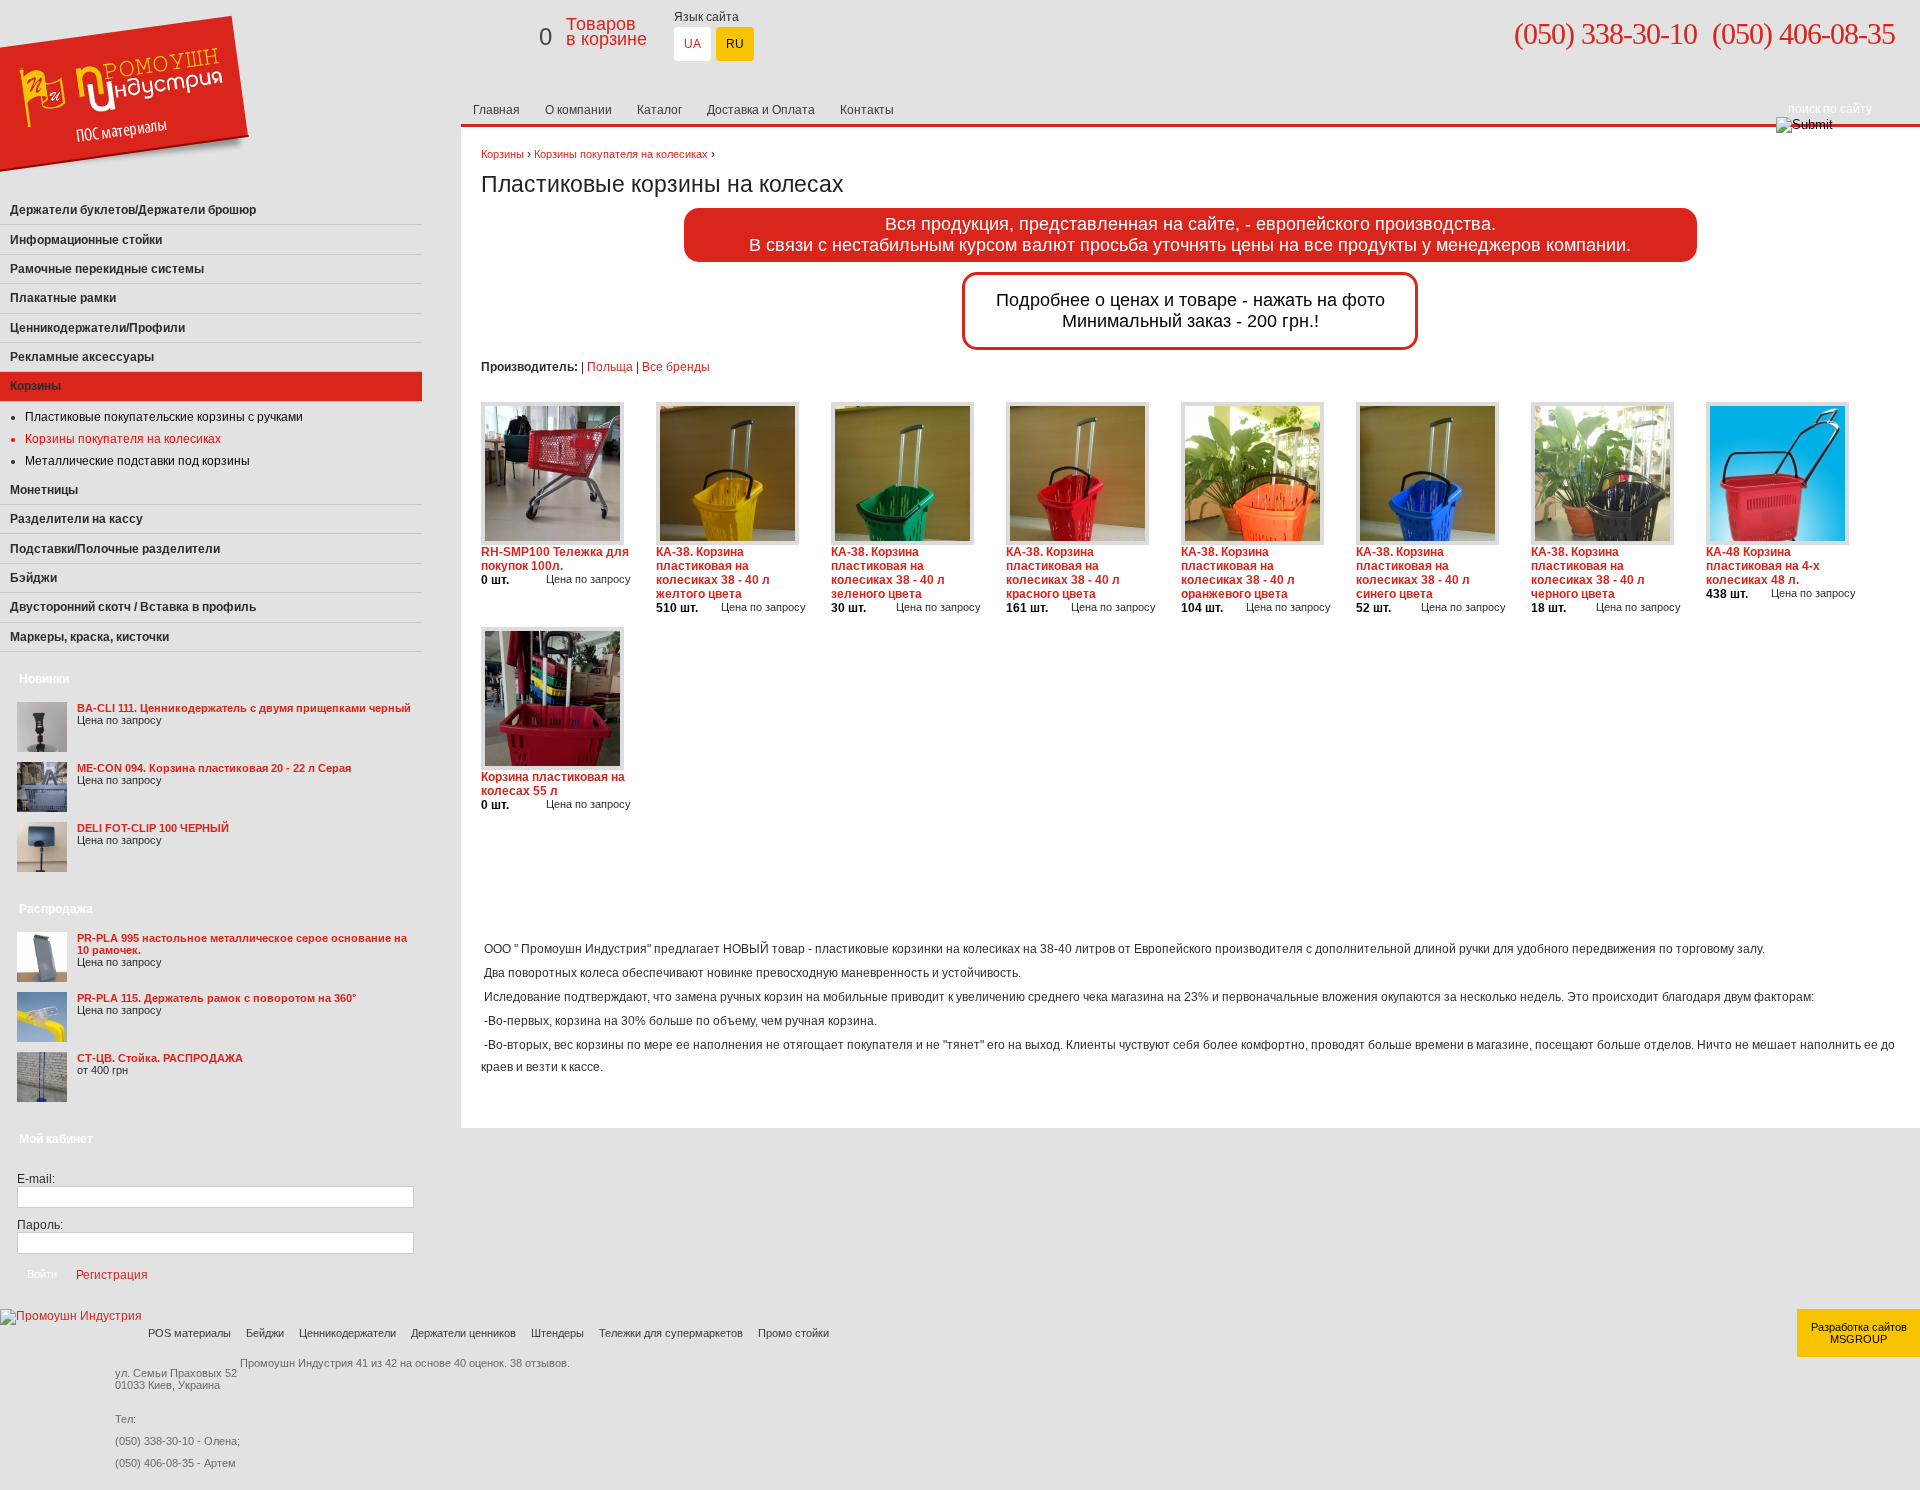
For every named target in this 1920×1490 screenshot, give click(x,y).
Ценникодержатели (347, 1333)
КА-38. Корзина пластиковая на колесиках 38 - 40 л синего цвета (1413, 573)
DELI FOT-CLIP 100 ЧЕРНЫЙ (153, 828)
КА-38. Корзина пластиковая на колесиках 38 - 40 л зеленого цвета (888, 573)
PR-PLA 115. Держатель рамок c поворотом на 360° (216, 998)
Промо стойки (793, 1333)
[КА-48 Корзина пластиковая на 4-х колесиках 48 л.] (1777, 541)
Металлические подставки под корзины (137, 461)
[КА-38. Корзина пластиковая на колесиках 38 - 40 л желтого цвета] (727, 541)
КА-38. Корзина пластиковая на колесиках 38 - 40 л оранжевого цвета (1238, 573)
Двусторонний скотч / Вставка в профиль (133, 607)
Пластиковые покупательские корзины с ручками (164, 417)
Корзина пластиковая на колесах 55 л (553, 784)
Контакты (867, 110)
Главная (496, 110)
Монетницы (44, 490)
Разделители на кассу (76, 519)
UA (692, 44)
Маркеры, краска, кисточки (89, 637)
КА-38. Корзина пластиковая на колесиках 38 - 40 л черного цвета (1588, 573)
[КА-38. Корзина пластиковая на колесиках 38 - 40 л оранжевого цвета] (1252, 541)
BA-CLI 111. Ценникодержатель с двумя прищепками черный (244, 708)
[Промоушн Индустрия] (124, 192)
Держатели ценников (463, 1333)
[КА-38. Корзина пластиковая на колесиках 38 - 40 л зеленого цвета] (902, 541)
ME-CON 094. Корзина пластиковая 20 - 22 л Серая (214, 768)
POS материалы (189, 1333)
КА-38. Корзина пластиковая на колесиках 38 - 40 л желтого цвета (713, 573)
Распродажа (56, 909)
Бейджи (265, 1333)
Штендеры (557, 1333)
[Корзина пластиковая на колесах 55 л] (552, 766)
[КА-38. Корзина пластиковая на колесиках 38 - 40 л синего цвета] (1427, 541)
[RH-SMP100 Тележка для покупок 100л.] (552, 541)
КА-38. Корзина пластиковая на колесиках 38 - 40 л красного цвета (1063, 573)
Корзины (502, 154)
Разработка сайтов (1859, 1327)
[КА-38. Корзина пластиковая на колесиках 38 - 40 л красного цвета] (1077, 541)
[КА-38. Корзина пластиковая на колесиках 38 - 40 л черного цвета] (1602, 541)
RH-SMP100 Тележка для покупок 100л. (555, 559)
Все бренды (676, 367)
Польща (610, 367)
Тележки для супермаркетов (671, 1333)
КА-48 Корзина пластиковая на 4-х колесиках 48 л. (1763, 566)
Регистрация (112, 1274)
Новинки (44, 679)
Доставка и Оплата (761, 110)
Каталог (659, 110)
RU (735, 44)
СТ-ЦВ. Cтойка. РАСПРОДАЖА (160, 1058)
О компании (578, 110)
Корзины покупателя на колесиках (123, 439)
